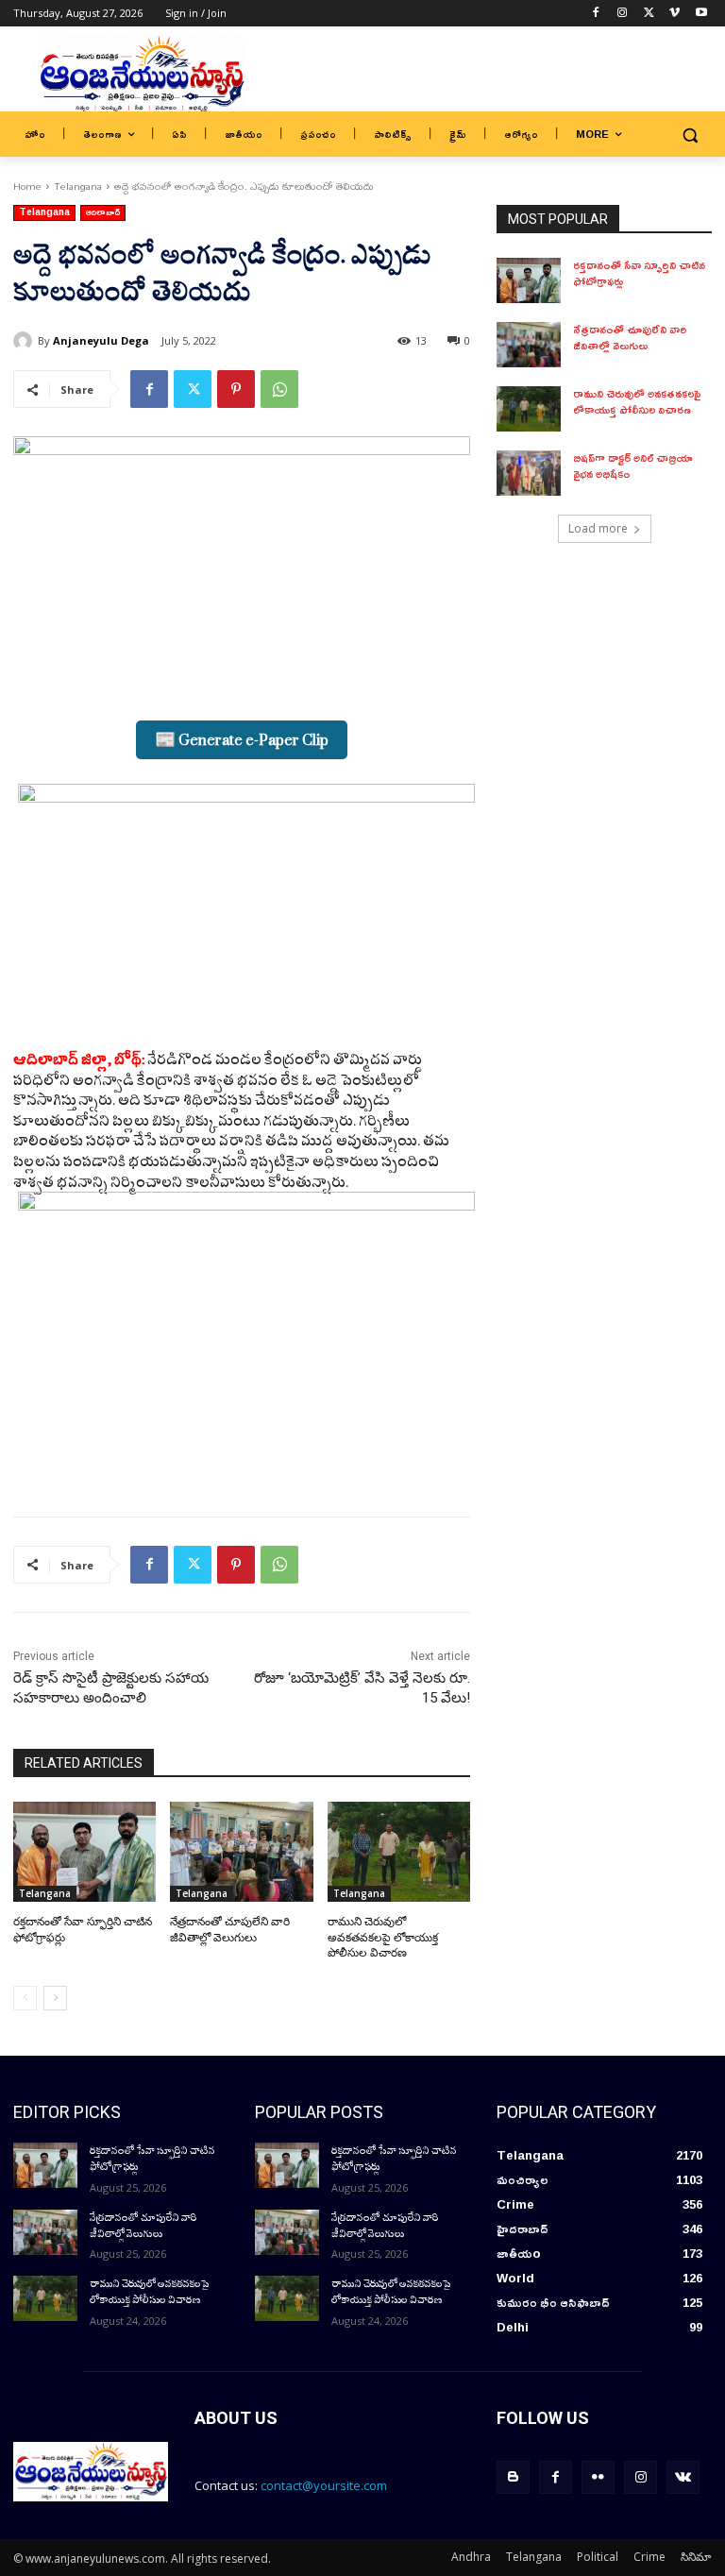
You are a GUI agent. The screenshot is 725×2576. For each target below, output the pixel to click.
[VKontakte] (683, 2477)
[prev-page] (25, 1998)
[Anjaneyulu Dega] (25, 341)
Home (27, 186)
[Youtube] (701, 14)
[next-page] (55, 1998)
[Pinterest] (236, 389)
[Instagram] (623, 14)
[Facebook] (596, 14)
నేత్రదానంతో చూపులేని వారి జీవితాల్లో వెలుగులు (630, 337)
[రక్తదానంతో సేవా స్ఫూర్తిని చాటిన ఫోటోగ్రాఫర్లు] (84, 1852)
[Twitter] (649, 14)
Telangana (78, 186)
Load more (598, 528)
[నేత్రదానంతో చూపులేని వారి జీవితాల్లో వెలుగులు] (241, 1852)
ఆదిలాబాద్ (103, 213)
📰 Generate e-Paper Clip (242, 740)
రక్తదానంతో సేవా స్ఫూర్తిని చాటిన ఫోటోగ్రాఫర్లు (639, 273)
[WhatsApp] (279, 389)
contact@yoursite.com (324, 2485)
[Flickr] (598, 2477)
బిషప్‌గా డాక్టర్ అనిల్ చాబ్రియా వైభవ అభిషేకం (633, 466)
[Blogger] (513, 2477)
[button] (690, 135)
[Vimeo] (674, 14)
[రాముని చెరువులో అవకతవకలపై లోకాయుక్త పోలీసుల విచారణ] (399, 1852)
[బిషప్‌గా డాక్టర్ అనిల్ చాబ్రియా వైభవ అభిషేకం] (529, 473)
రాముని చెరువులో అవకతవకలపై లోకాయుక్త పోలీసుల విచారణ (383, 1938)
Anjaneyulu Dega (101, 340)
